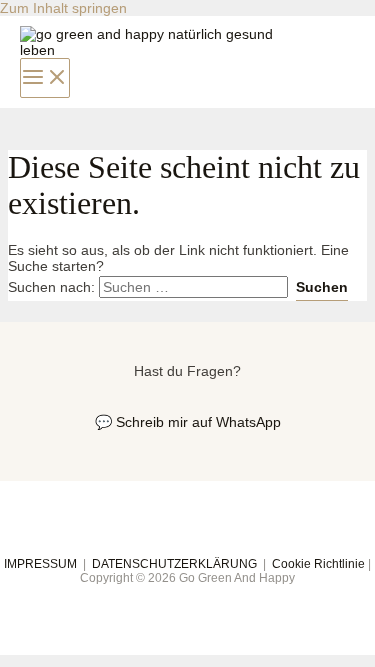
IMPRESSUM (40, 564)
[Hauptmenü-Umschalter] (45, 78)
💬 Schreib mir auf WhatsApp (188, 422)
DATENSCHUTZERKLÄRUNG (174, 564)
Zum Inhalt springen (63, 8)
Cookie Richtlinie (318, 564)
